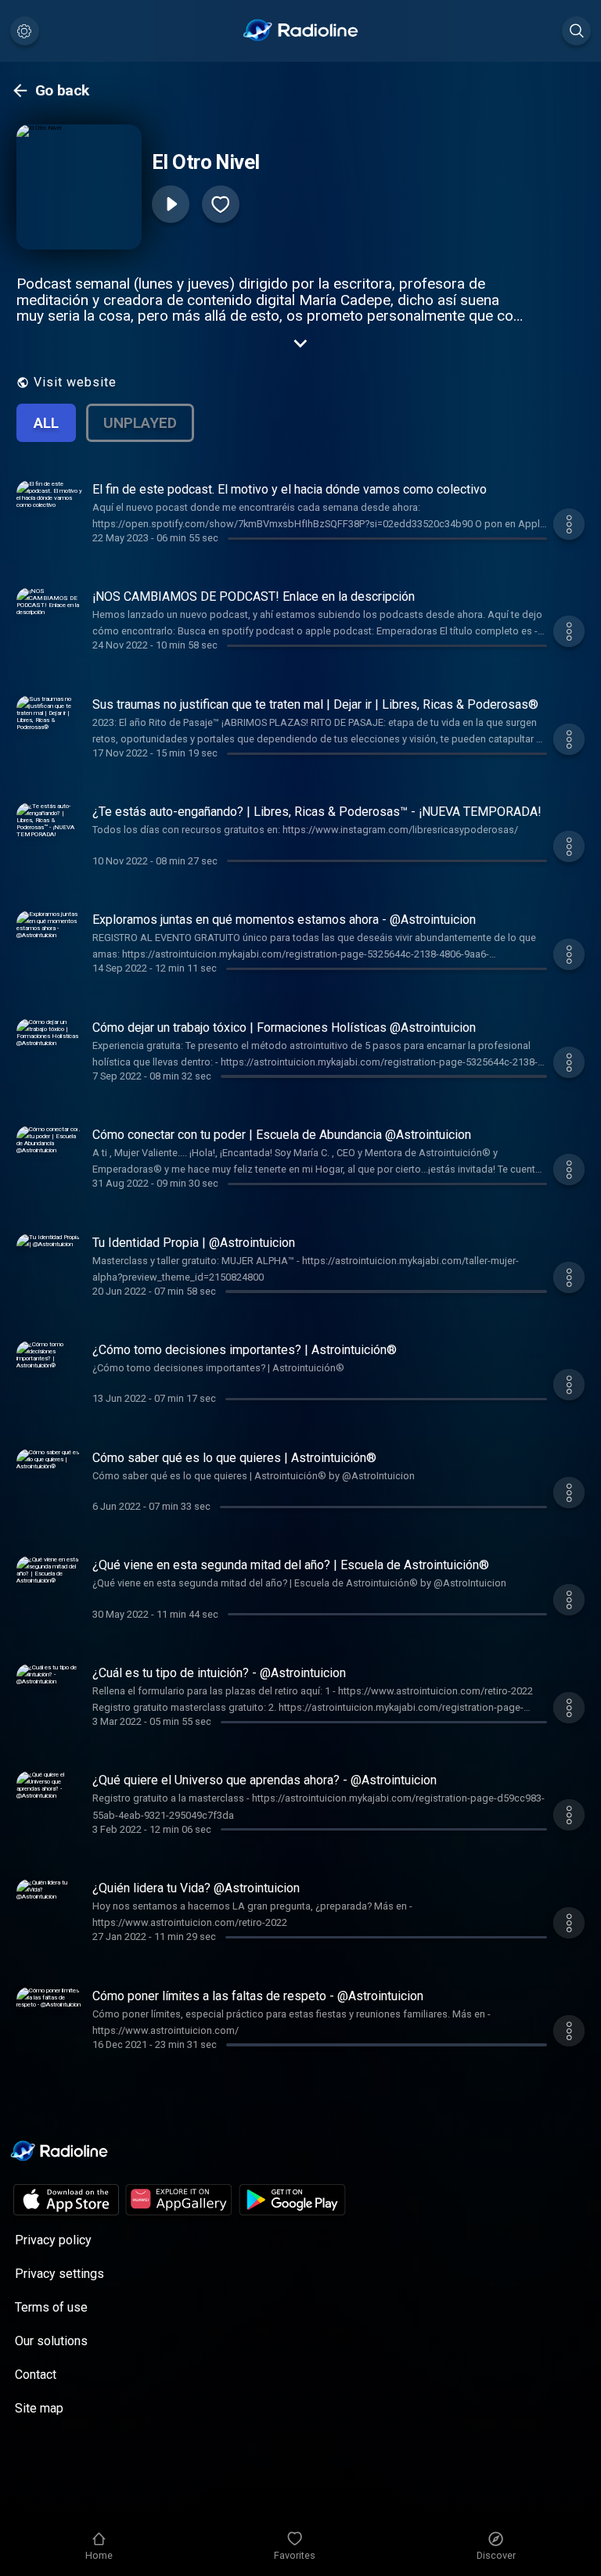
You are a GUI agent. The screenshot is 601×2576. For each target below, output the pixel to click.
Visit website (75, 382)
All (46, 423)
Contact (36, 2375)
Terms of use (51, 2307)
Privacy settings (59, 2274)
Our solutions (51, 2341)
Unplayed (140, 423)
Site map (39, 2408)
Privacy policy (53, 2240)
